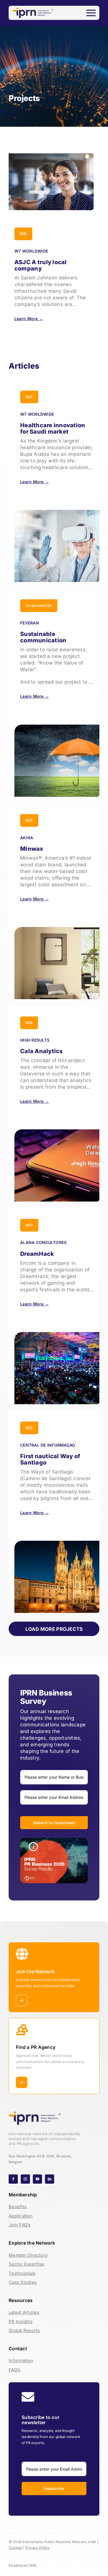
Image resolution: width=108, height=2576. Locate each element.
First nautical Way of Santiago (50, 1460)
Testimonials (22, 2273)
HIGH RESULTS (35, 1040)
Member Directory (28, 2255)
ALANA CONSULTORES (43, 1243)
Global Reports (24, 2330)
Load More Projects (54, 1629)
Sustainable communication (43, 637)
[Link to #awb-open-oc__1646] (91, 13)
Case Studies (23, 2282)
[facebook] (13, 2179)
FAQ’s (14, 2370)
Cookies (15, 2548)
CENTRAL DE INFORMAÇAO (48, 1445)
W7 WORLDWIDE (31, 251)
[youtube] (37, 2179)
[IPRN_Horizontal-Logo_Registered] (33, 10)
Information (21, 2360)
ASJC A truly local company (41, 265)
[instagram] (25, 2179)
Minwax (32, 849)
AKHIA (27, 838)
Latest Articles (24, 2312)
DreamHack (37, 1254)
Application (21, 2216)
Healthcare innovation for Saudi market (53, 428)
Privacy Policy (38, 2548)
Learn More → (29, 319)
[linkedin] (50, 2179)
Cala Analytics (41, 1051)
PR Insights (21, 2322)
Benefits (18, 2207)
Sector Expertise (26, 2264)
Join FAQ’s (20, 2225)
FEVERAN (30, 623)
